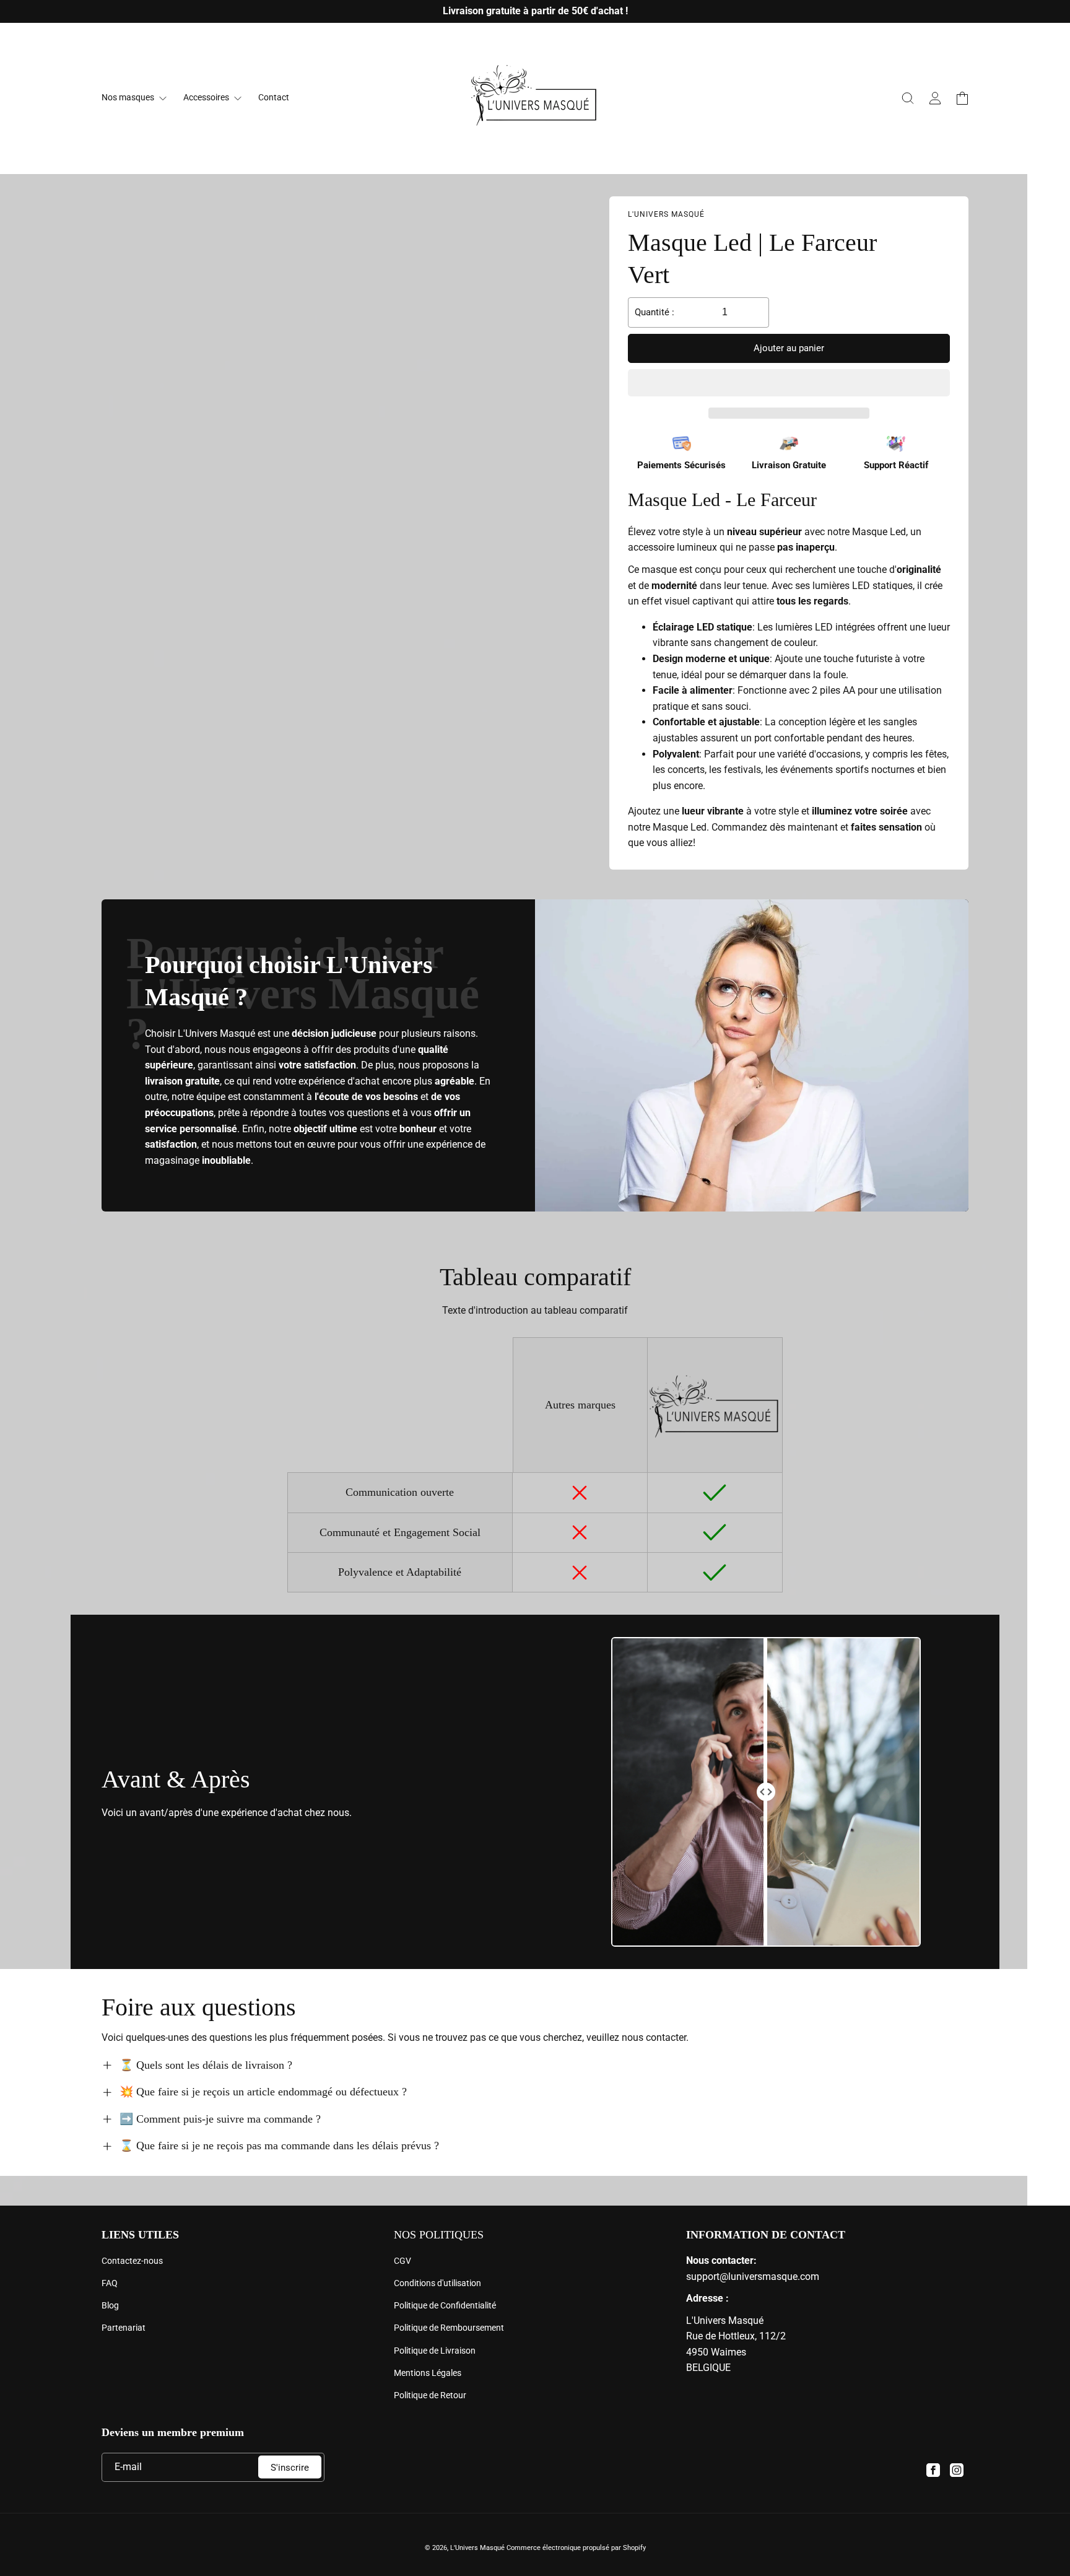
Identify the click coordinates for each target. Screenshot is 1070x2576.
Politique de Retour (430, 2395)
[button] (789, 383)
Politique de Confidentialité (445, 2305)
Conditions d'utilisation (437, 2283)
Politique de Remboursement (449, 2328)
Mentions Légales (428, 2373)
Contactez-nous (132, 2261)
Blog (110, 2305)
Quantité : (655, 312)
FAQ (110, 2283)
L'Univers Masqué (477, 2548)
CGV (402, 2261)
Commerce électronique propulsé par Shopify (576, 2548)
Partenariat (124, 2328)
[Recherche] (908, 98)
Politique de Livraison (435, 2351)
